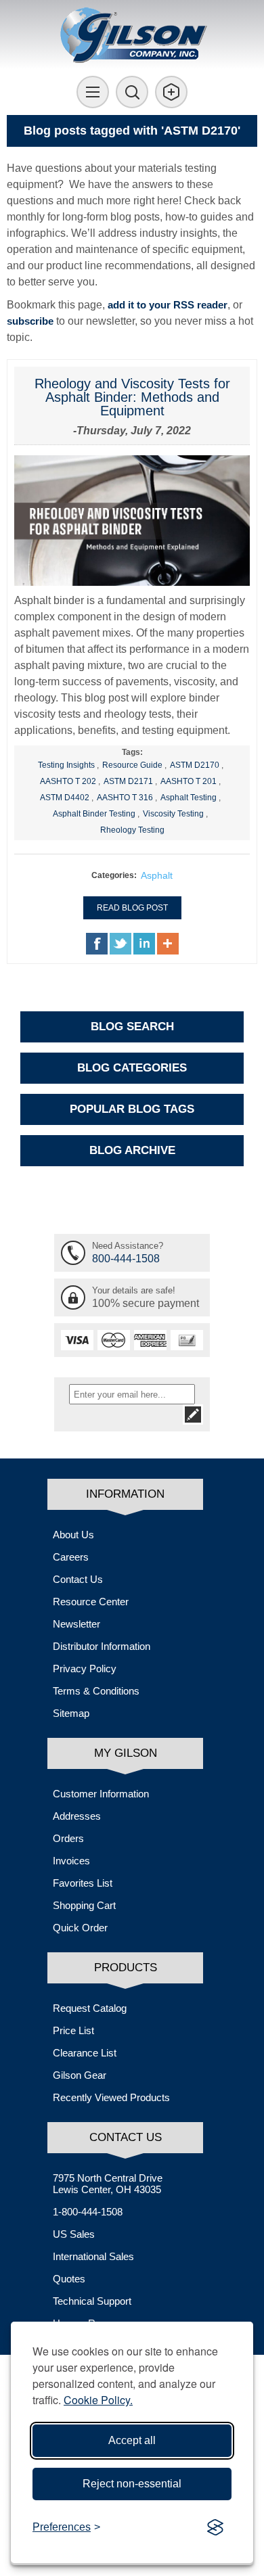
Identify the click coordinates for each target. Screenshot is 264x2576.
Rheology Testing (132, 830)
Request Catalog (90, 2008)
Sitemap (71, 1713)
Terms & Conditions (96, 1691)
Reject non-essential (132, 2484)
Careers (71, 1557)
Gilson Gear (80, 2075)
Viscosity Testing (173, 814)
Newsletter (76, 1624)
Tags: (132, 752)
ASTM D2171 (128, 781)
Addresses (77, 1816)
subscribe (30, 321)
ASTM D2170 (195, 765)
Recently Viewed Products (111, 2097)
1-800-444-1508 (88, 2212)
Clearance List (85, 2053)
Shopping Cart (84, 1905)
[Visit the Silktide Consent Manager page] (215, 2527)
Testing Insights (66, 765)
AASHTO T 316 (125, 798)
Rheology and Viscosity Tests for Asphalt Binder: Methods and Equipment (132, 397)
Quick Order (80, 1928)
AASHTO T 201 (189, 781)
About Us (73, 1535)
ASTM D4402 (65, 798)
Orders (68, 1838)
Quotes (69, 2279)
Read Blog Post (132, 908)
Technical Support (92, 2301)
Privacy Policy (85, 1669)
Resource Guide (132, 765)
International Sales (93, 2256)
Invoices (71, 1861)
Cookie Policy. (98, 2400)
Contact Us (78, 1579)
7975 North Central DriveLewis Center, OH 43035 (108, 2184)
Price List (73, 2030)
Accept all (132, 2440)
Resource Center (91, 1602)
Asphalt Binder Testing (94, 814)
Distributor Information (102, 1646)
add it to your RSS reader (168, 305)
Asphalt (157, 875)
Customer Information (101, 1794)
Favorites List (83, 1883)
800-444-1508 (126, 1259)
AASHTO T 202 (68, 781)
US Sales (74, 2234)
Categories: (114, 875)
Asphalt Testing (189, 798)
